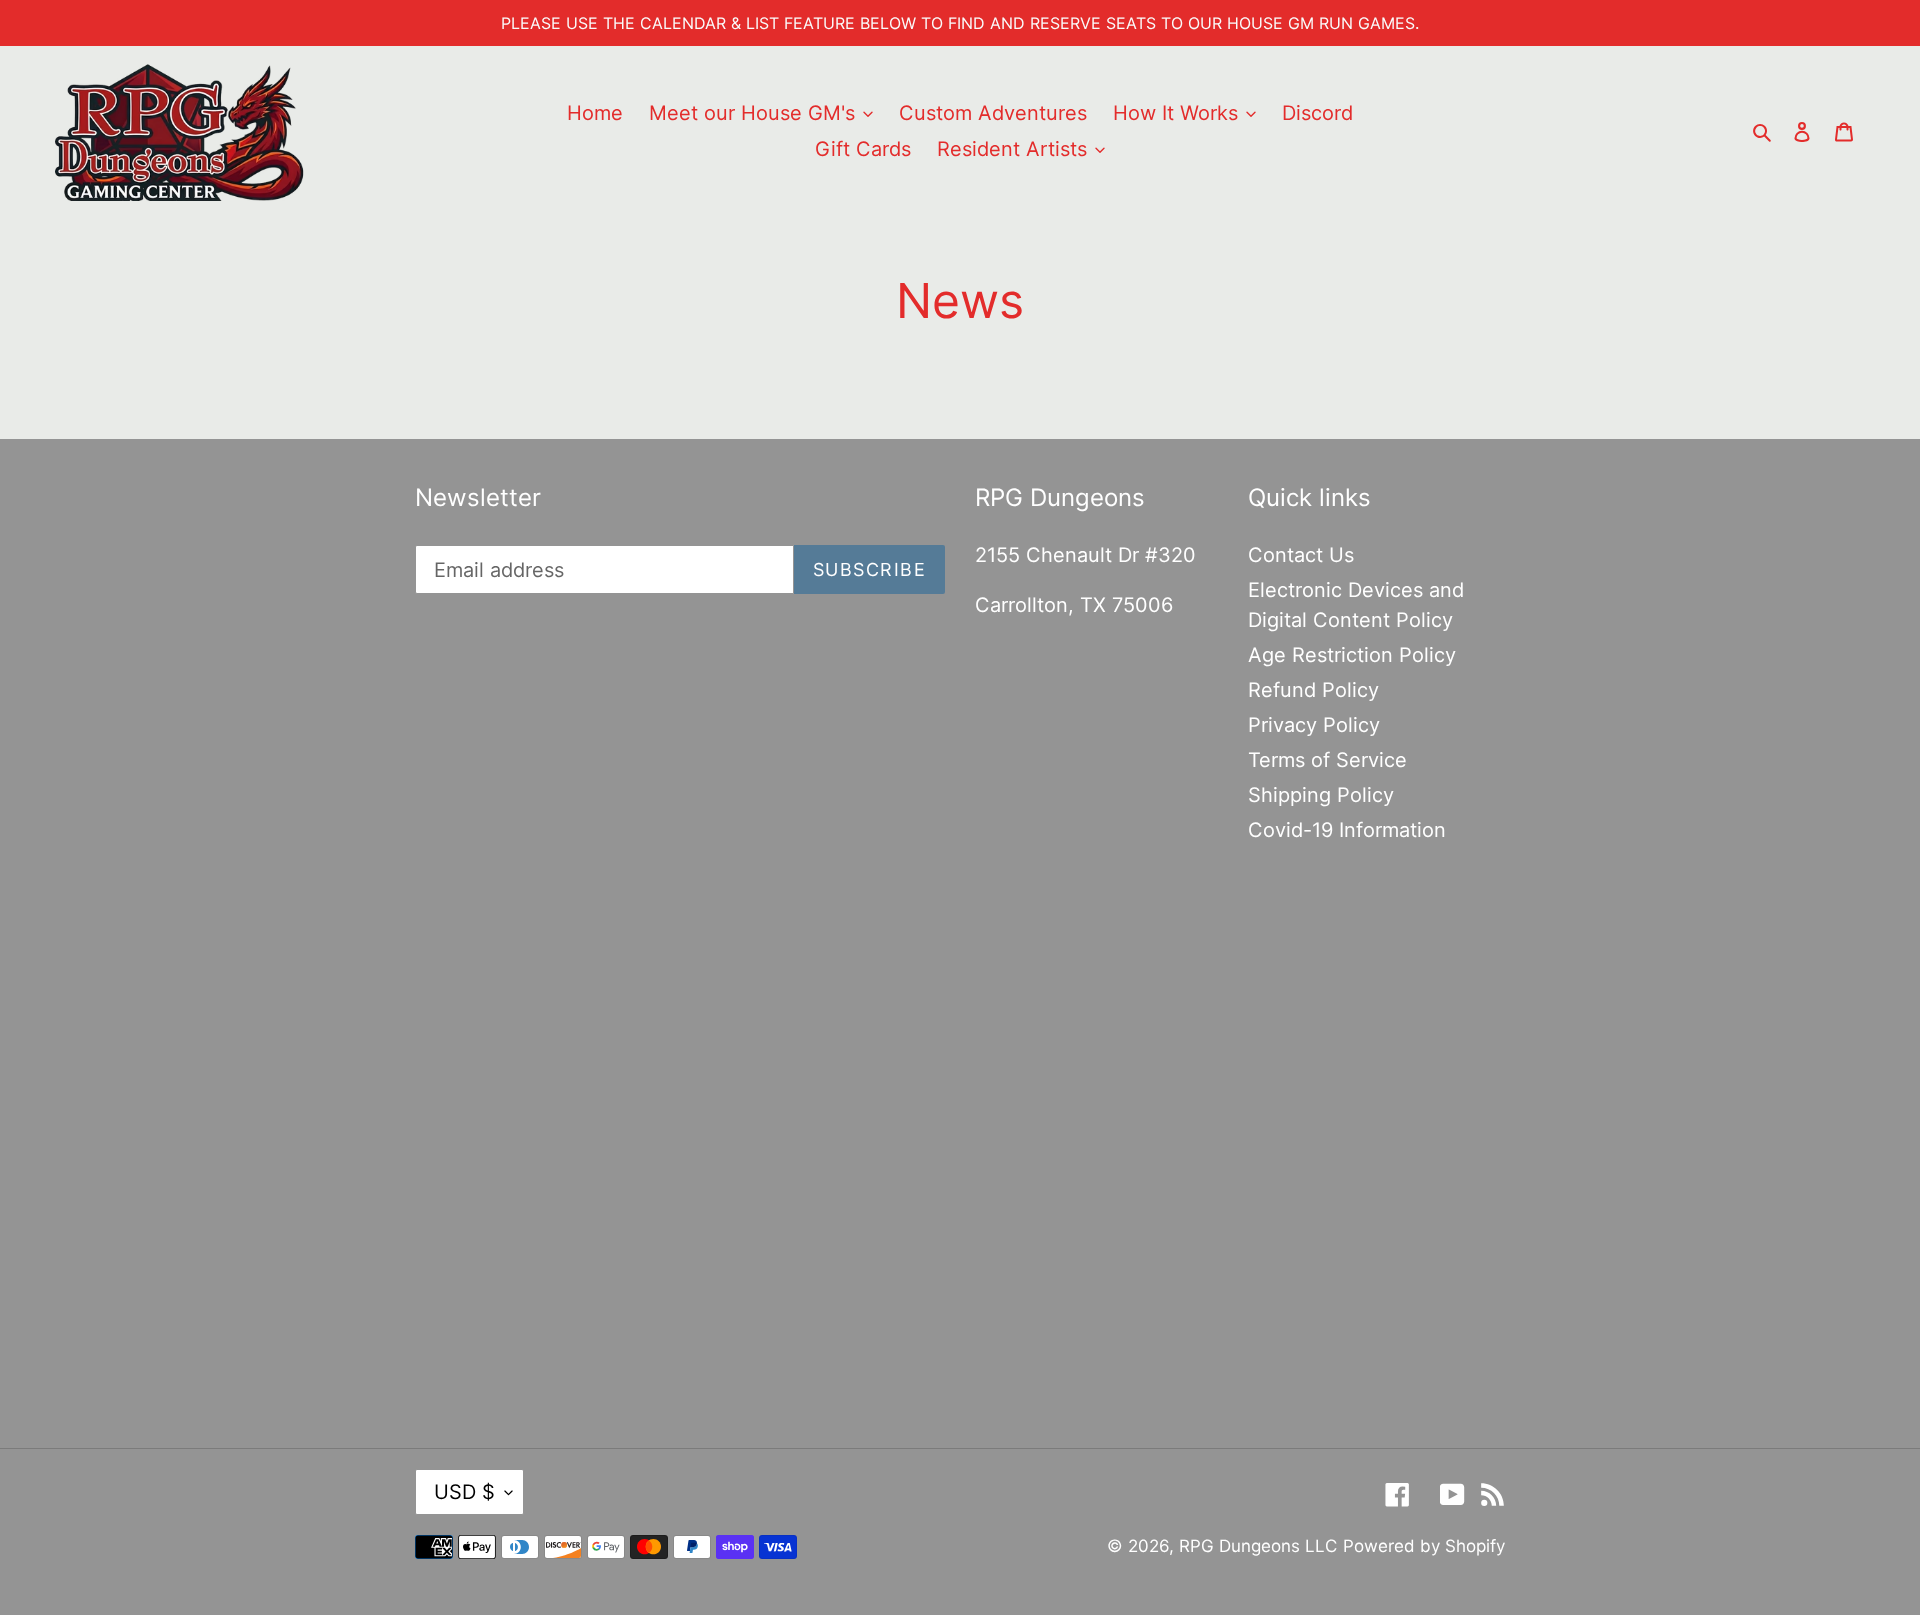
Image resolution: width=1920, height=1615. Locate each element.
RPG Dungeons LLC (1258, 1546)
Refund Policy (1313, 690)
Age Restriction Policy (1352, 655)
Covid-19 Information (1347, 830)
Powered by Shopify (1424, 1546)
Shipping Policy (1321, 795)
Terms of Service (1327, 760)
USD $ (464, 1492)
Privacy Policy (1314, 725)
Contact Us (1301, 555)
